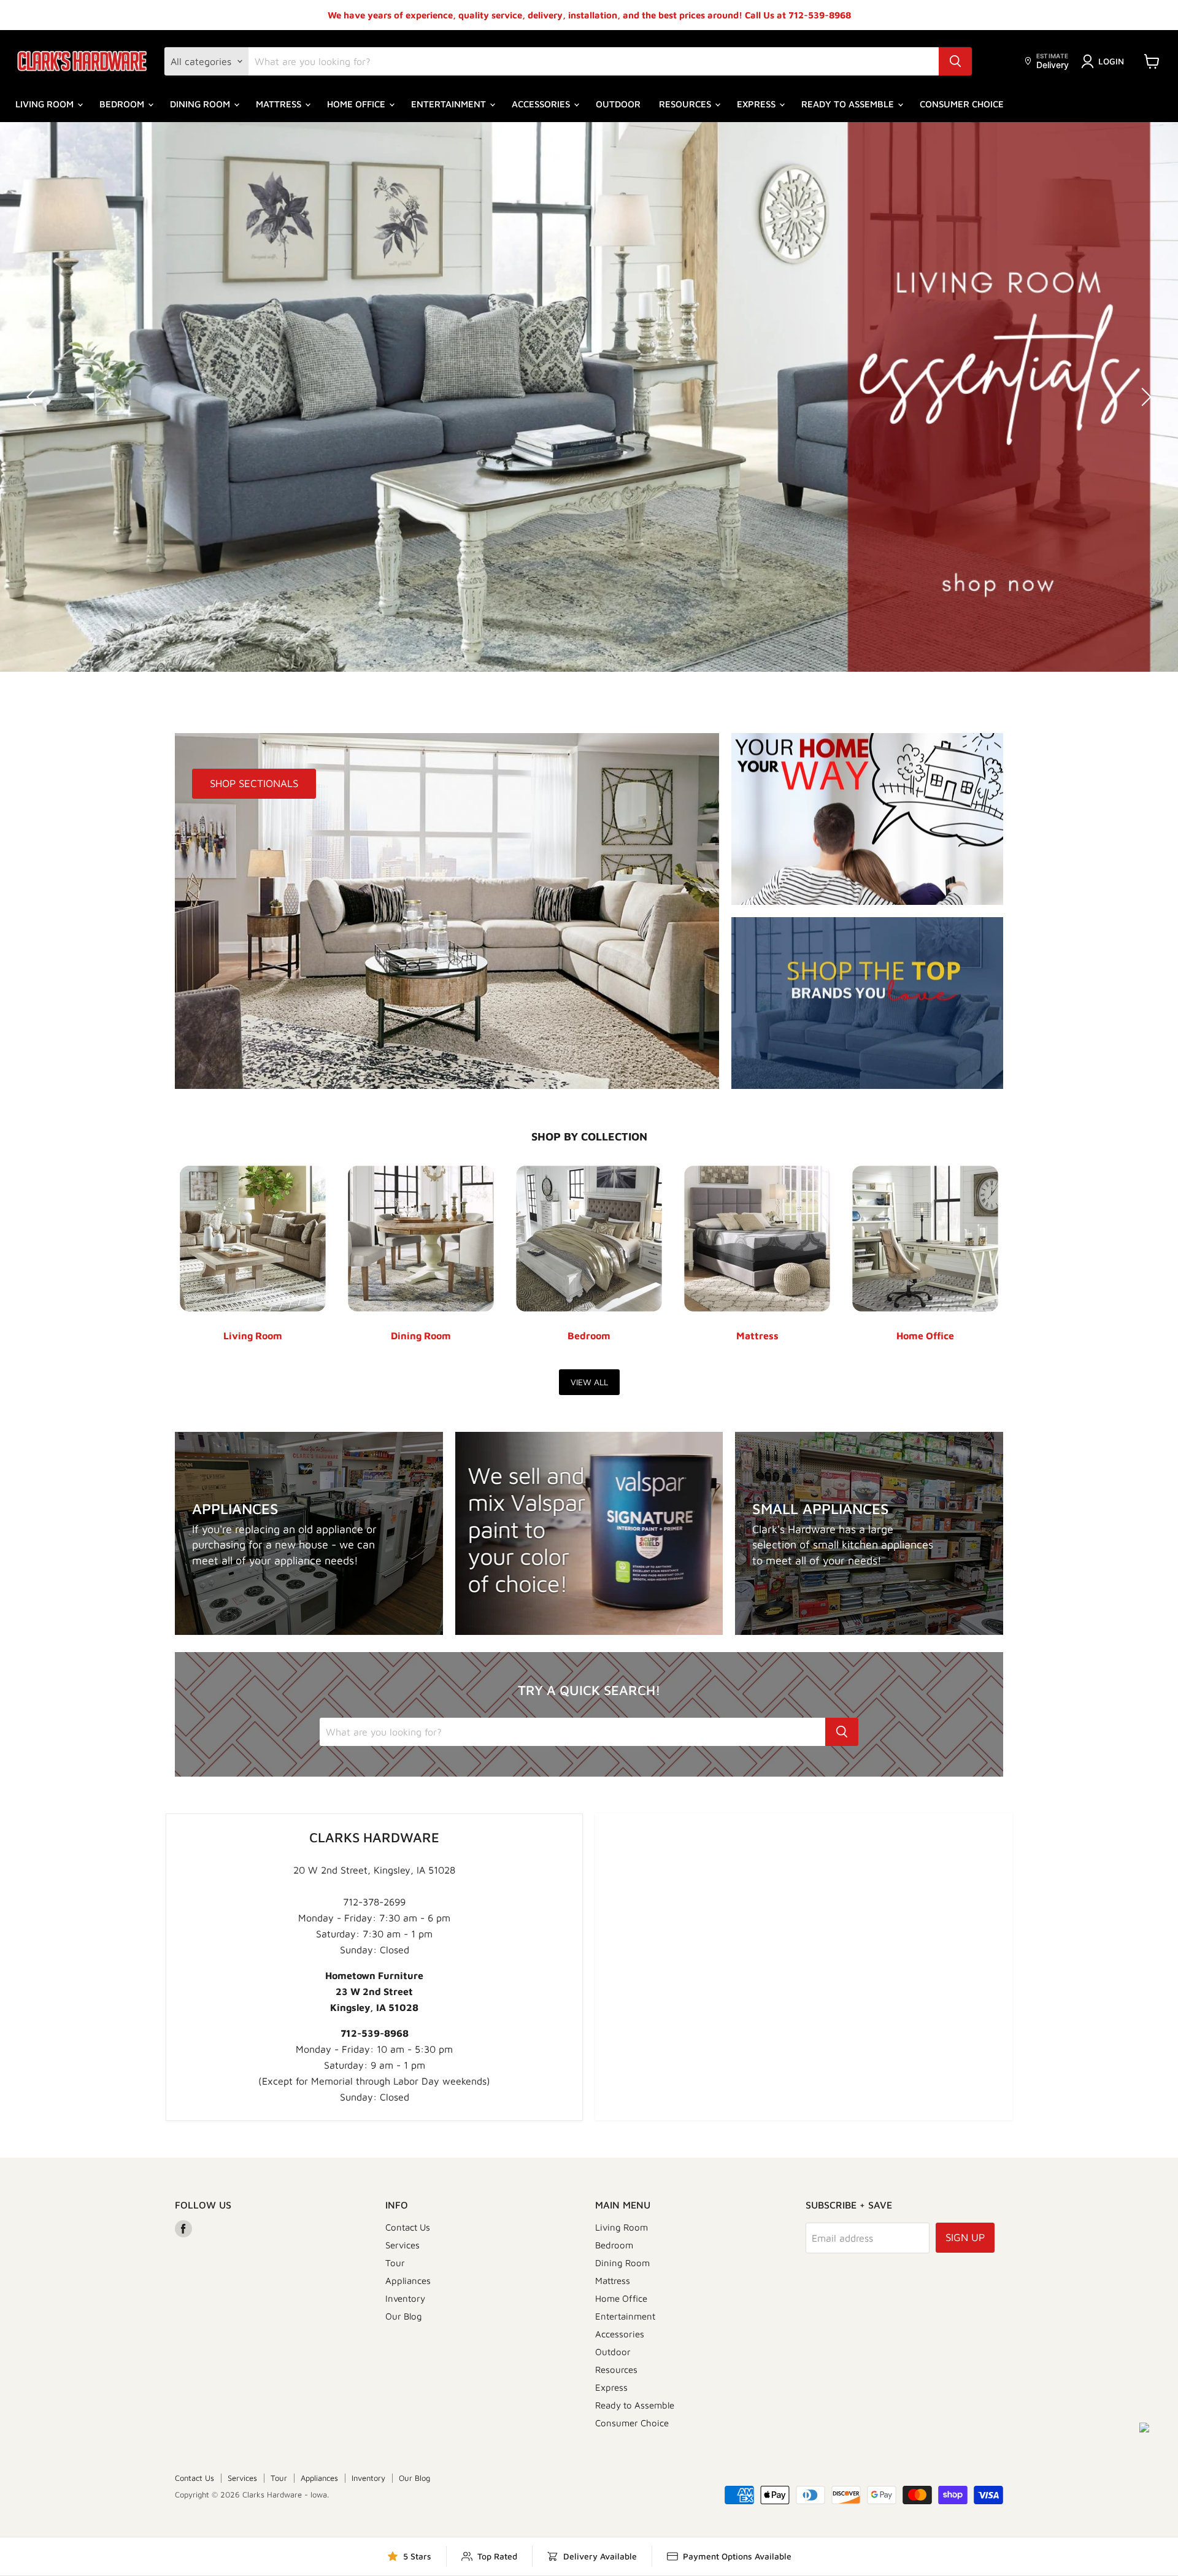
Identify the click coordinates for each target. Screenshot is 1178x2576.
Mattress (280, 104)
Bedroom (123, 104)
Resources (686, 104)
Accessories (542, 104)
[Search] (955, 61)
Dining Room (201, 104)
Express (757, 104)
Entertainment (450, 104)
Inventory (405, 2298)
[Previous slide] (34, 397)
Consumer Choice (962, 104)
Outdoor (618, 104)
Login (1111, 61)
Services (402, 2245)
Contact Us (408, 2227)
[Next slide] (1144, 397)
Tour (395, 2263)
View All (589, 1382)
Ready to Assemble (849, 104)
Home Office (357, 104)
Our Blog (404, 2316)
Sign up (965, 2237)
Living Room (46, 104)
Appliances (408, 2281)
